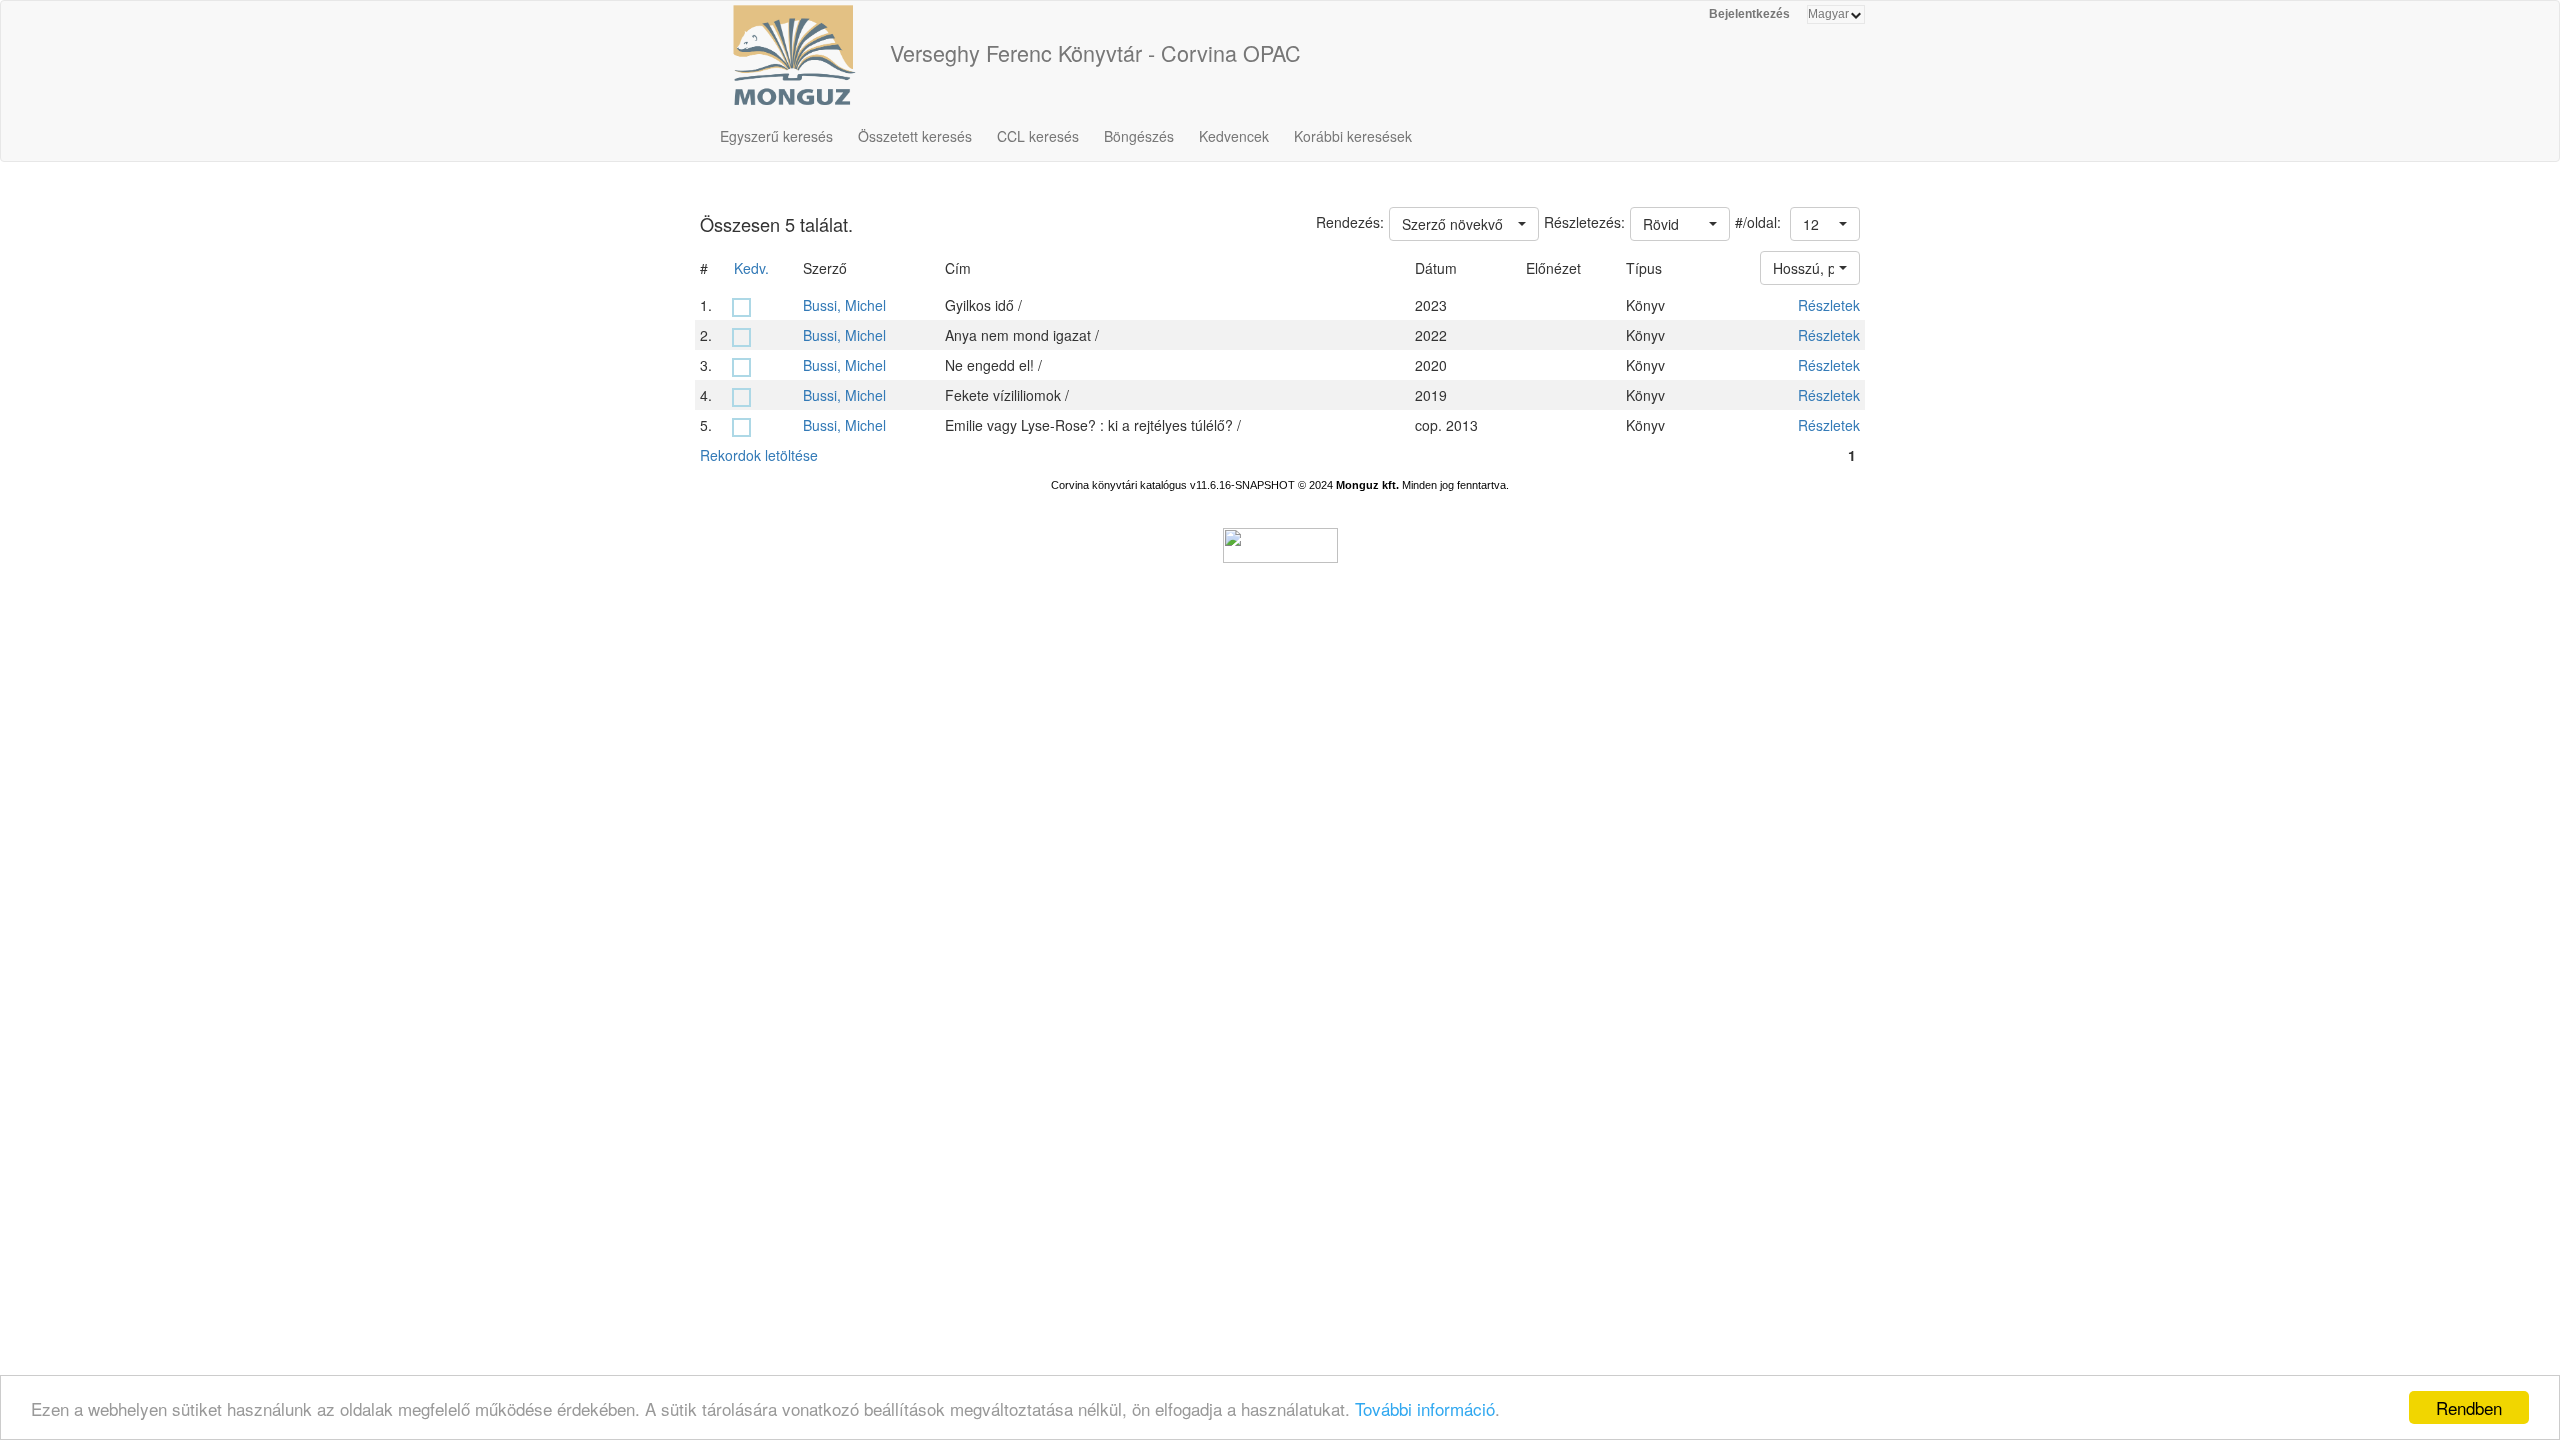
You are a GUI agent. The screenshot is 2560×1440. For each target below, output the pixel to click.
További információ (1425, 1408)
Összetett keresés (915, 136)
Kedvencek (1234, 136)
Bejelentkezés (1749, 14)
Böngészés (1139, 136)
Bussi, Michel (844, 305)
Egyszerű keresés (776, 136)
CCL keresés (1038, 136)
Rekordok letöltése (759, 455)
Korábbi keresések (1353, 136)
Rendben (2469, 1407)
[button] (1825, 224)
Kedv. (751, 268)
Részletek (1829, 305)
